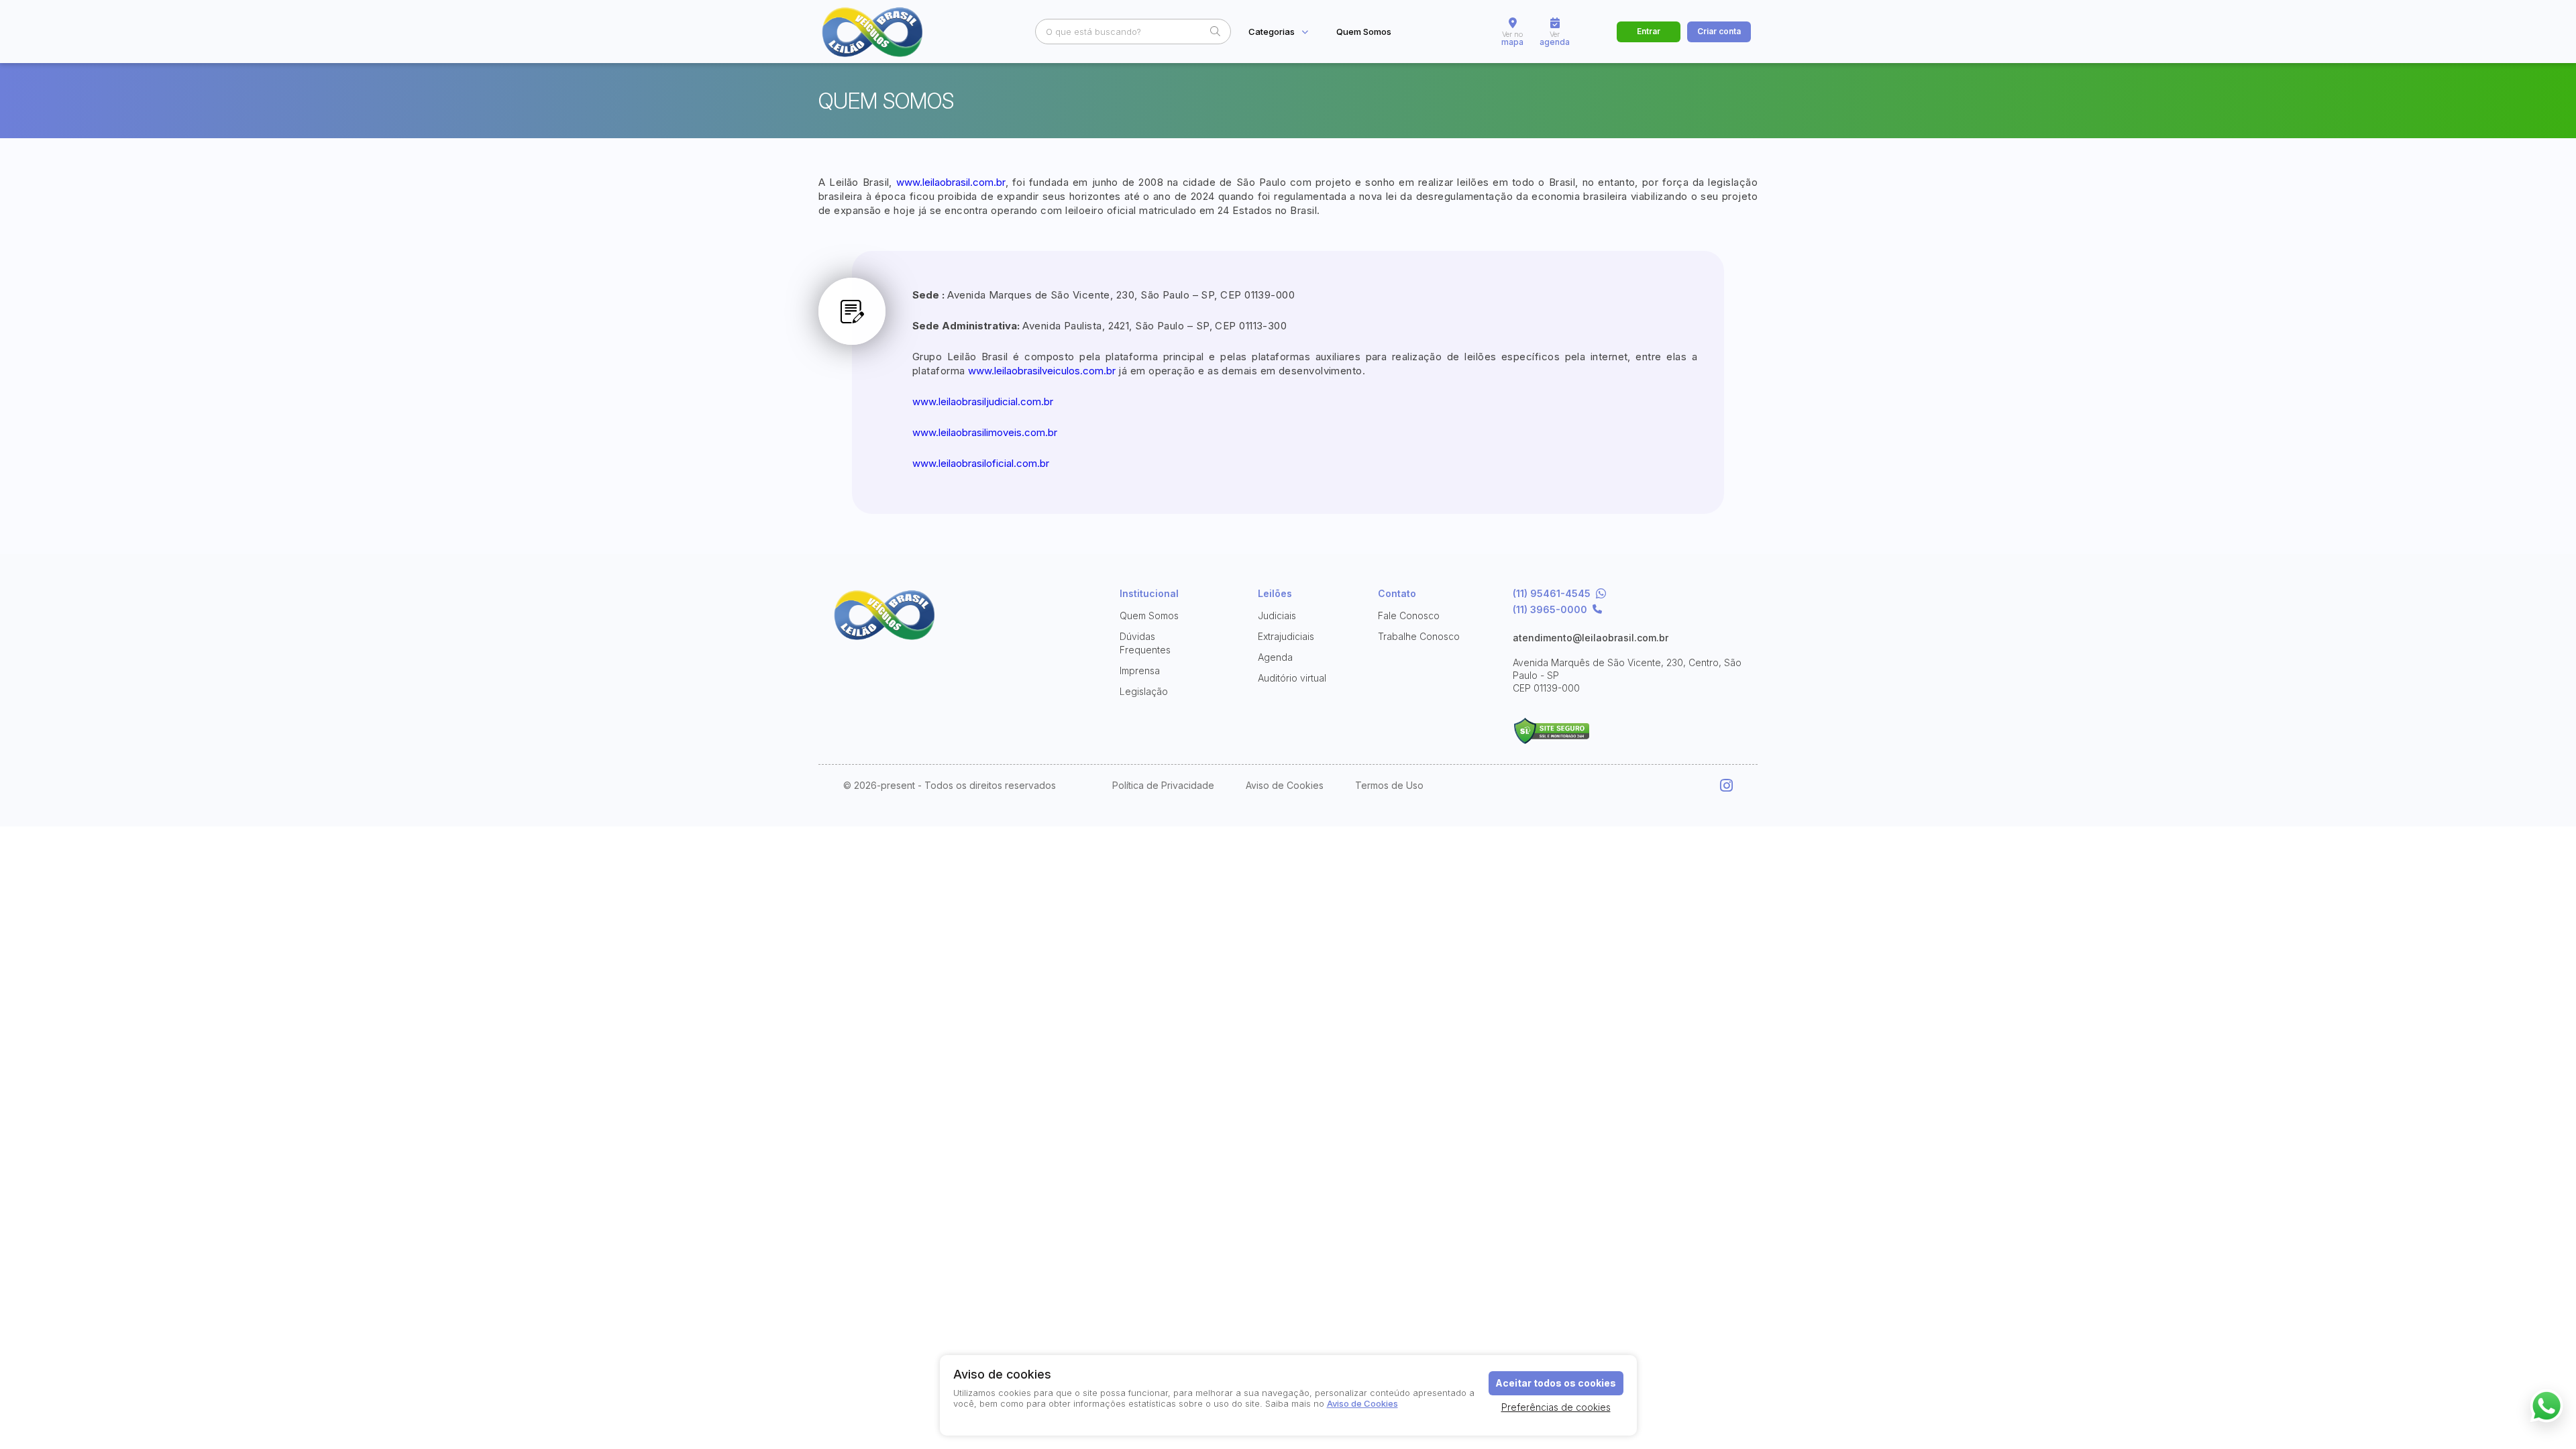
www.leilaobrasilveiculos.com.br (1042, 371)
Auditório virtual (1292, 678)
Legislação (1144, 691)
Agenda (1275, 657)
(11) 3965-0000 (1550, 610)
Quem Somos (1364, 32)
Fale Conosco (1409, 615)
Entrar (1649, 31)
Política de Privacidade (1163, 786)
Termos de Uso (1389, 786)
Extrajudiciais (1286, 636)
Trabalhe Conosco (1419, 636)
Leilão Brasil (885, 32)
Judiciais (1277, 615)
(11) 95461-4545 (1552, 594)
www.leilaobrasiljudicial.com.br (983, 401)
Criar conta (1719, 31)
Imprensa (1140, 670)
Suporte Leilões (1551, 731)
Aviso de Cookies (1285, 786)
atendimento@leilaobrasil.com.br (1591, 638)
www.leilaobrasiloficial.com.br (981, 463)
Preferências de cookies (1556, 1407)
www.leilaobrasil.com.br (951, 182)
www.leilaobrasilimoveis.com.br (985, 432)
